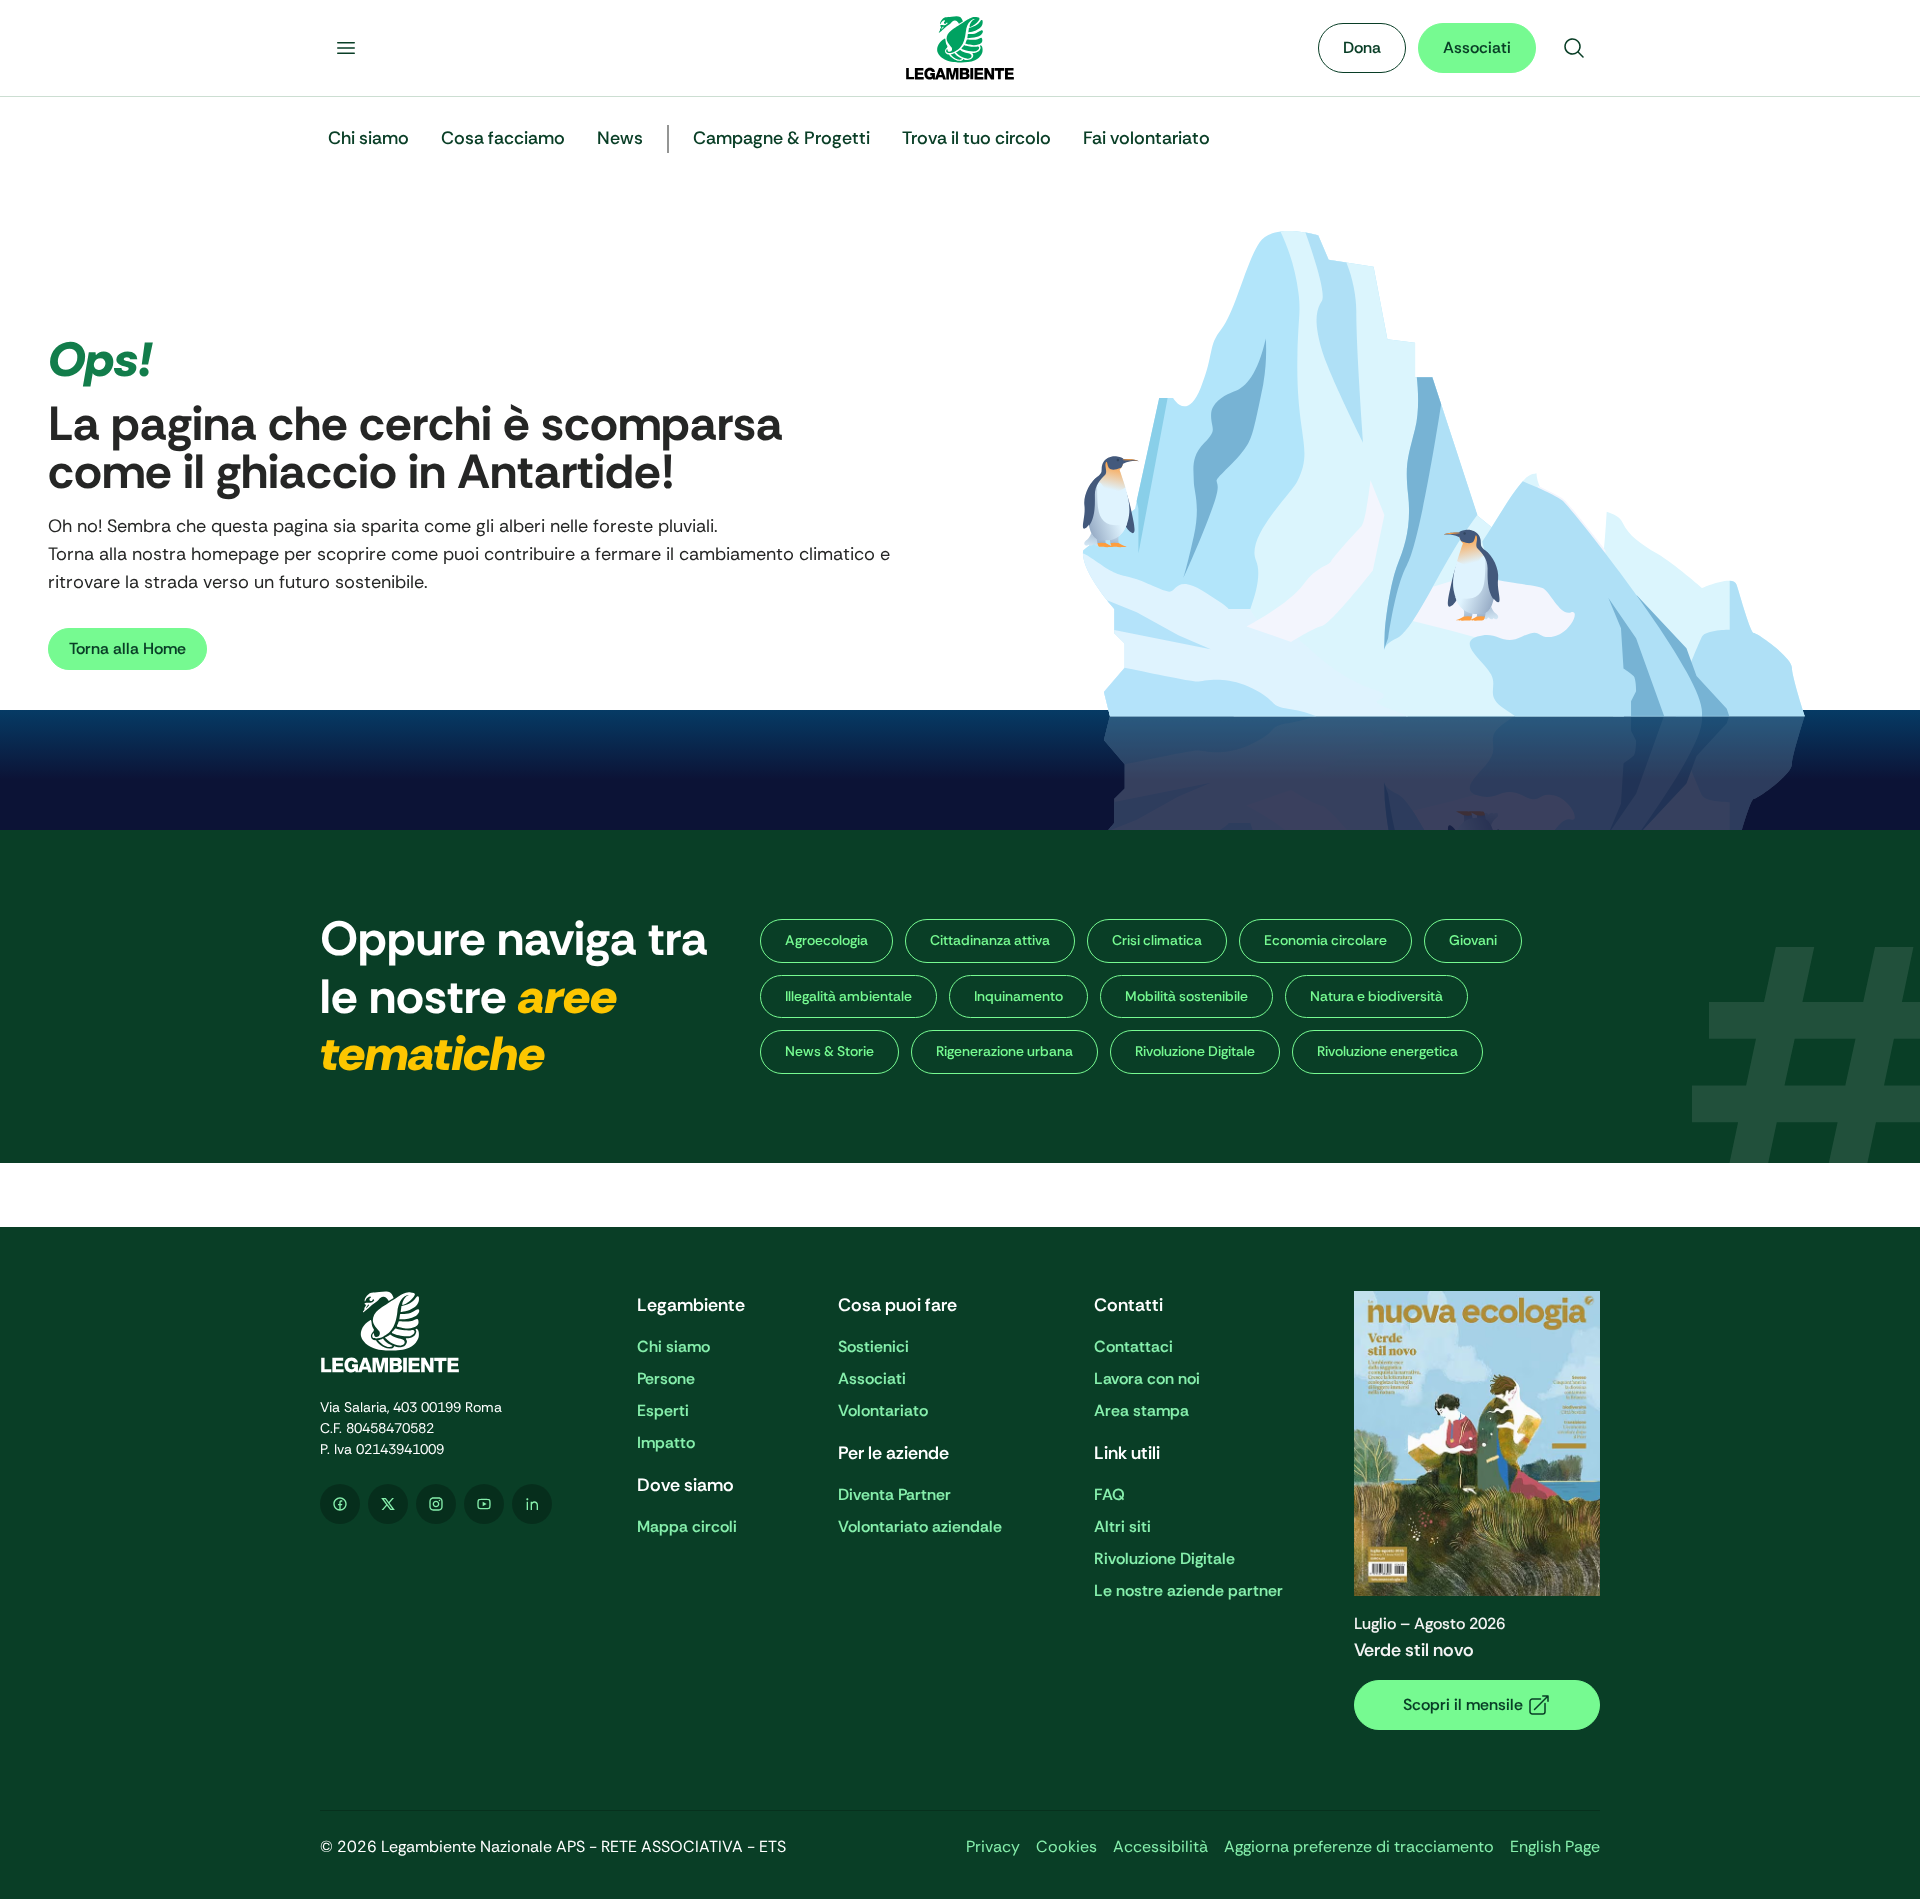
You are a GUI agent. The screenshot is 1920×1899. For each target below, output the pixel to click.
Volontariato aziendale (920, 1526)
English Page (1555, 1846)
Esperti (663, 1410)
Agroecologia (826, 940)
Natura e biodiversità (1376, 996)
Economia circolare (1325, 940)
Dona (1362, 47)
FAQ (1109, 1494)
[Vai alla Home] (960, 48)
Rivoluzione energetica (1387, 1051)
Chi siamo (673, 1346)
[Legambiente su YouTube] (484, 1504)
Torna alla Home (127, 648)
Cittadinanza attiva (990, 940)
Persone (666, 1378)
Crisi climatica (1157, 940)
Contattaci (1133, 1346)
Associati (1477, 47)
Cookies (1066, 1846)
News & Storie (829, 1051)
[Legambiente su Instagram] (436, 1504)
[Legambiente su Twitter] (388, 1504)
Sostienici (873, 1346)
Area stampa (1141, 1410)
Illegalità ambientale (848, 996)
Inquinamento (1018, 996)
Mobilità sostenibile (1186, 996)
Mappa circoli (687, 1526)
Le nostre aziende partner (1188, 1590)
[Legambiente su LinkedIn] (532, 1504)
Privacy (993, 1846)
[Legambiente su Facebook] (340, 1504)
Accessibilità (1160, 1846)
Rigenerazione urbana (1004, 1051)
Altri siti (1122, 1526)
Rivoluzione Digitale (1195, 1051)
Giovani (1473, 940)
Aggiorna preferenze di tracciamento (1359, 1846)
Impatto (666, 1442)
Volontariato (883, 1410)
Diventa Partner (894, 1494)
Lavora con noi (1147, 1378)
